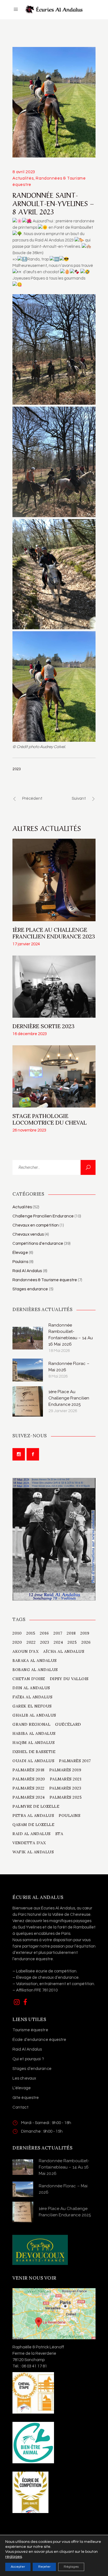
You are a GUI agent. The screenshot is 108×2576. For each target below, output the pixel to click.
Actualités (23, 178)
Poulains (20, 1262)
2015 (31, 1633)
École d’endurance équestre (39, 2040)
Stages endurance (30, 1289)
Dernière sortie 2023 (43, 1026)
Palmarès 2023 (65, 1788)
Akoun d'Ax (25, 1651)
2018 (71, 1633)
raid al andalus (32, 1834)
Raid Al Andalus (27, 1271)
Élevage (20, 1253)
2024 (58, 1642)
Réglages (71, 2567)
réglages (14, 2557)
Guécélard (68, 1724)
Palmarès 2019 (65, 1770)
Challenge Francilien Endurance (43, 1216)
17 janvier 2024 (26, 944)
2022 (31, 1642)
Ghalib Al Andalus (34, 1715)
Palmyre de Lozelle (36, 1806)
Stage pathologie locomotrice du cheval (50, 1119)
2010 (17, 1633)
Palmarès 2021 (66, 1779)
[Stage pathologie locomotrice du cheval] (54, 1076)
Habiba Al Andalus (34, 1733)
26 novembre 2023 (29, 1130)
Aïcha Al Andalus (64, 1651)
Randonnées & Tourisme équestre (45, 1280)
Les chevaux (24, 2078)
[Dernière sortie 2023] (54, 987)
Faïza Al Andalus (32, 1697)
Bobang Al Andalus (35, 1670)
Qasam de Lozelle (33, 1825)
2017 (58, 1633)
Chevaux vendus (28, 1234)
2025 (72, 1642)
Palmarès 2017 (75, 1761)
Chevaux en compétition (36, 1225)
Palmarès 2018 (29, 1770)
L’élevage (22, 2088)
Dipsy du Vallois (69, 1679)
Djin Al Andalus (31, 1688)
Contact (20, 2107)
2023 (17, 769)
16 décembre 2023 (30, 1034)
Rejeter (44, 2567)
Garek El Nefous (32, 1706)
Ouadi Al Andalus (33, 1761)
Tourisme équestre (30, 2030)
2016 (44, 1633)
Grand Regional (31, 1724)
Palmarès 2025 (66, 1797)
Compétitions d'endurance (38, 1244)
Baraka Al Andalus (35, 1661)
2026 (86, 1642)
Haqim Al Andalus (34, 1743)
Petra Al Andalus (33, 1815)
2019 (85, 1633)
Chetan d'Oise (29, 1679)
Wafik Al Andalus (33, 1852)
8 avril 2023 (24, 172)
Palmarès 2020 (29, 1779)
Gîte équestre (26, 2098)
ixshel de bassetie (34, 1752)
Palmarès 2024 (29, 1797)
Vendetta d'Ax (29, 1843)
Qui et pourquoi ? (28, 2059)
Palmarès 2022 (29, 1788)
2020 (17, 1642)
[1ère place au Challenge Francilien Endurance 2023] (54, 880)
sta (59, 1834)
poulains (70, 1815)
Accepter (18, 2567)
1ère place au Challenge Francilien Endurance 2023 (54, 933)
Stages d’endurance (32, 2069)
